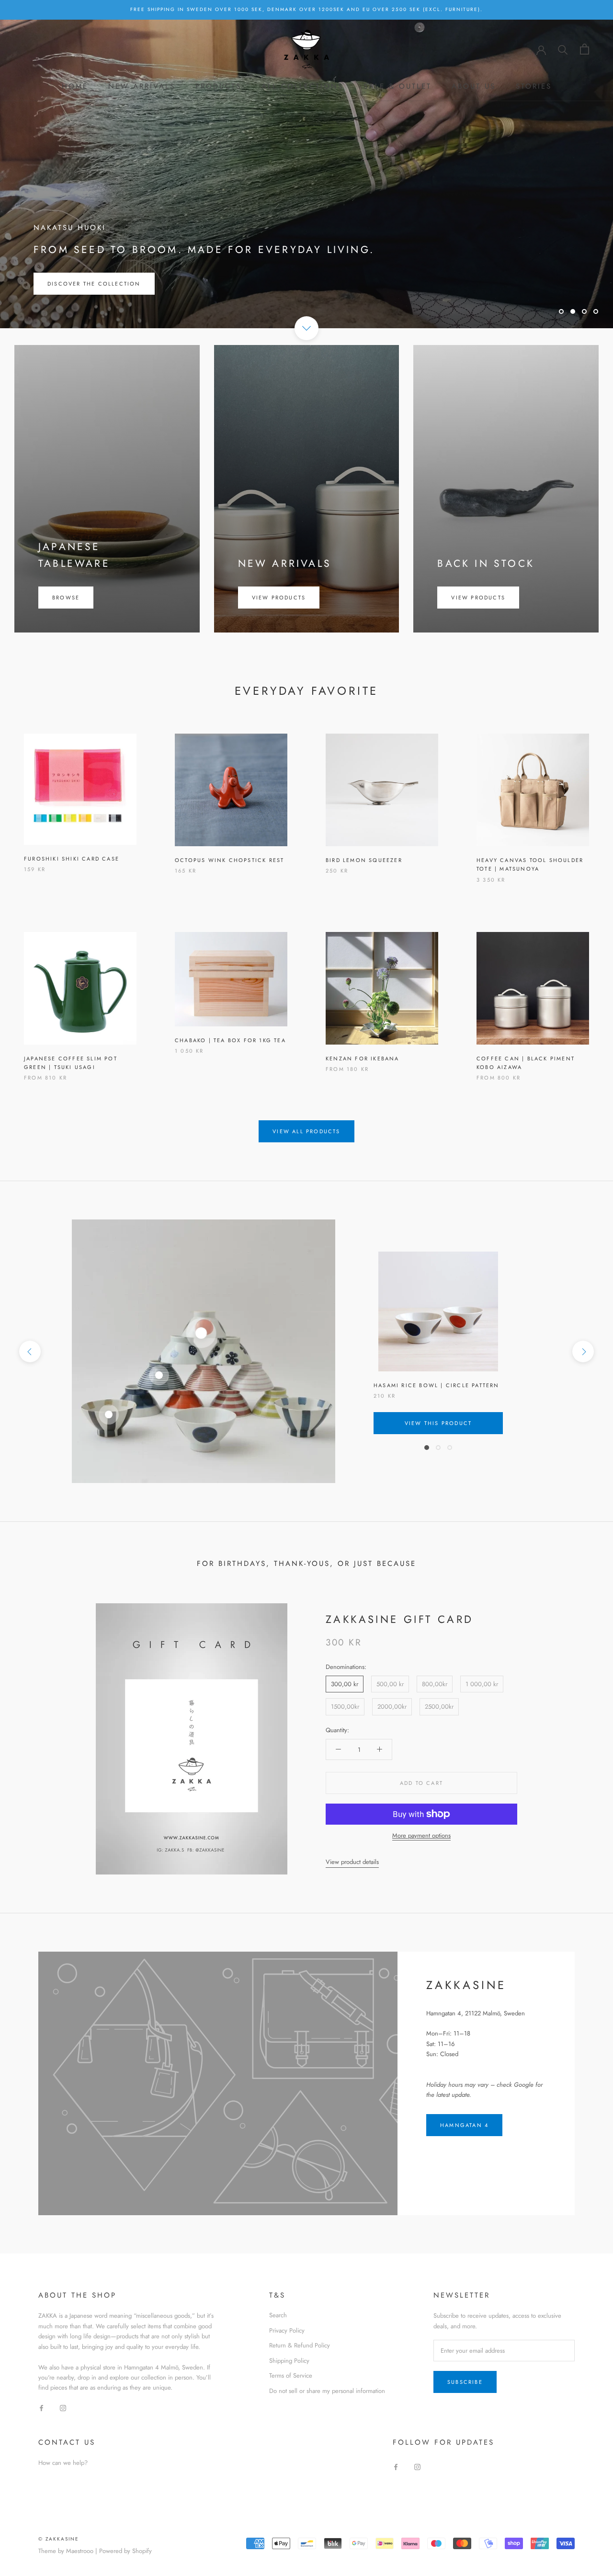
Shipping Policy (289, 2361)
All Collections (302, 86)
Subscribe (465, 2382)
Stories (534, 86)
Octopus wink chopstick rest (229, 860)
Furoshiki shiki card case (72, 859)
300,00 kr (345, 1684)
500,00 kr (390, 1684)
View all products (306, 1131)
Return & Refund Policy (300, 2345)
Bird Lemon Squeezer (364, 860)
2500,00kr (439, 1707)
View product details (352, 1862)
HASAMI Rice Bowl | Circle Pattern (437, 1385)
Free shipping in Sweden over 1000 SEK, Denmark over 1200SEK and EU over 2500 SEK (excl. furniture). (306, 9)
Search (278, 2315)
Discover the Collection (94, 284)
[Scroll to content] (306, 328)
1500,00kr (345, 1707)
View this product (438, 1423)
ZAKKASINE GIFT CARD (400, 1619)
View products (279, 598)
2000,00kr (392, 1707)
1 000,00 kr (482, 1684)
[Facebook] (41, 2408)
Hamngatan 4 (464, 2125)
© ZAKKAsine (59, 2539)
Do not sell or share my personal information (327, 2391)
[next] (583, 1351)
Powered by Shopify (125, 2551)
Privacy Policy (287, 2330)
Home (75, 86)
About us (474, 86)
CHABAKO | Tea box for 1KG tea (230, 1040)
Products (218, 86)
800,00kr (435, 1684)
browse (66, 598)
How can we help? (63, 2463)
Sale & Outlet (397, 86)
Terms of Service (291, 2375)
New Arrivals (142, 86)
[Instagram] (63, 2408)
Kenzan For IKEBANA (363, 1058)
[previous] (30, 1351)
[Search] (563, 49)
